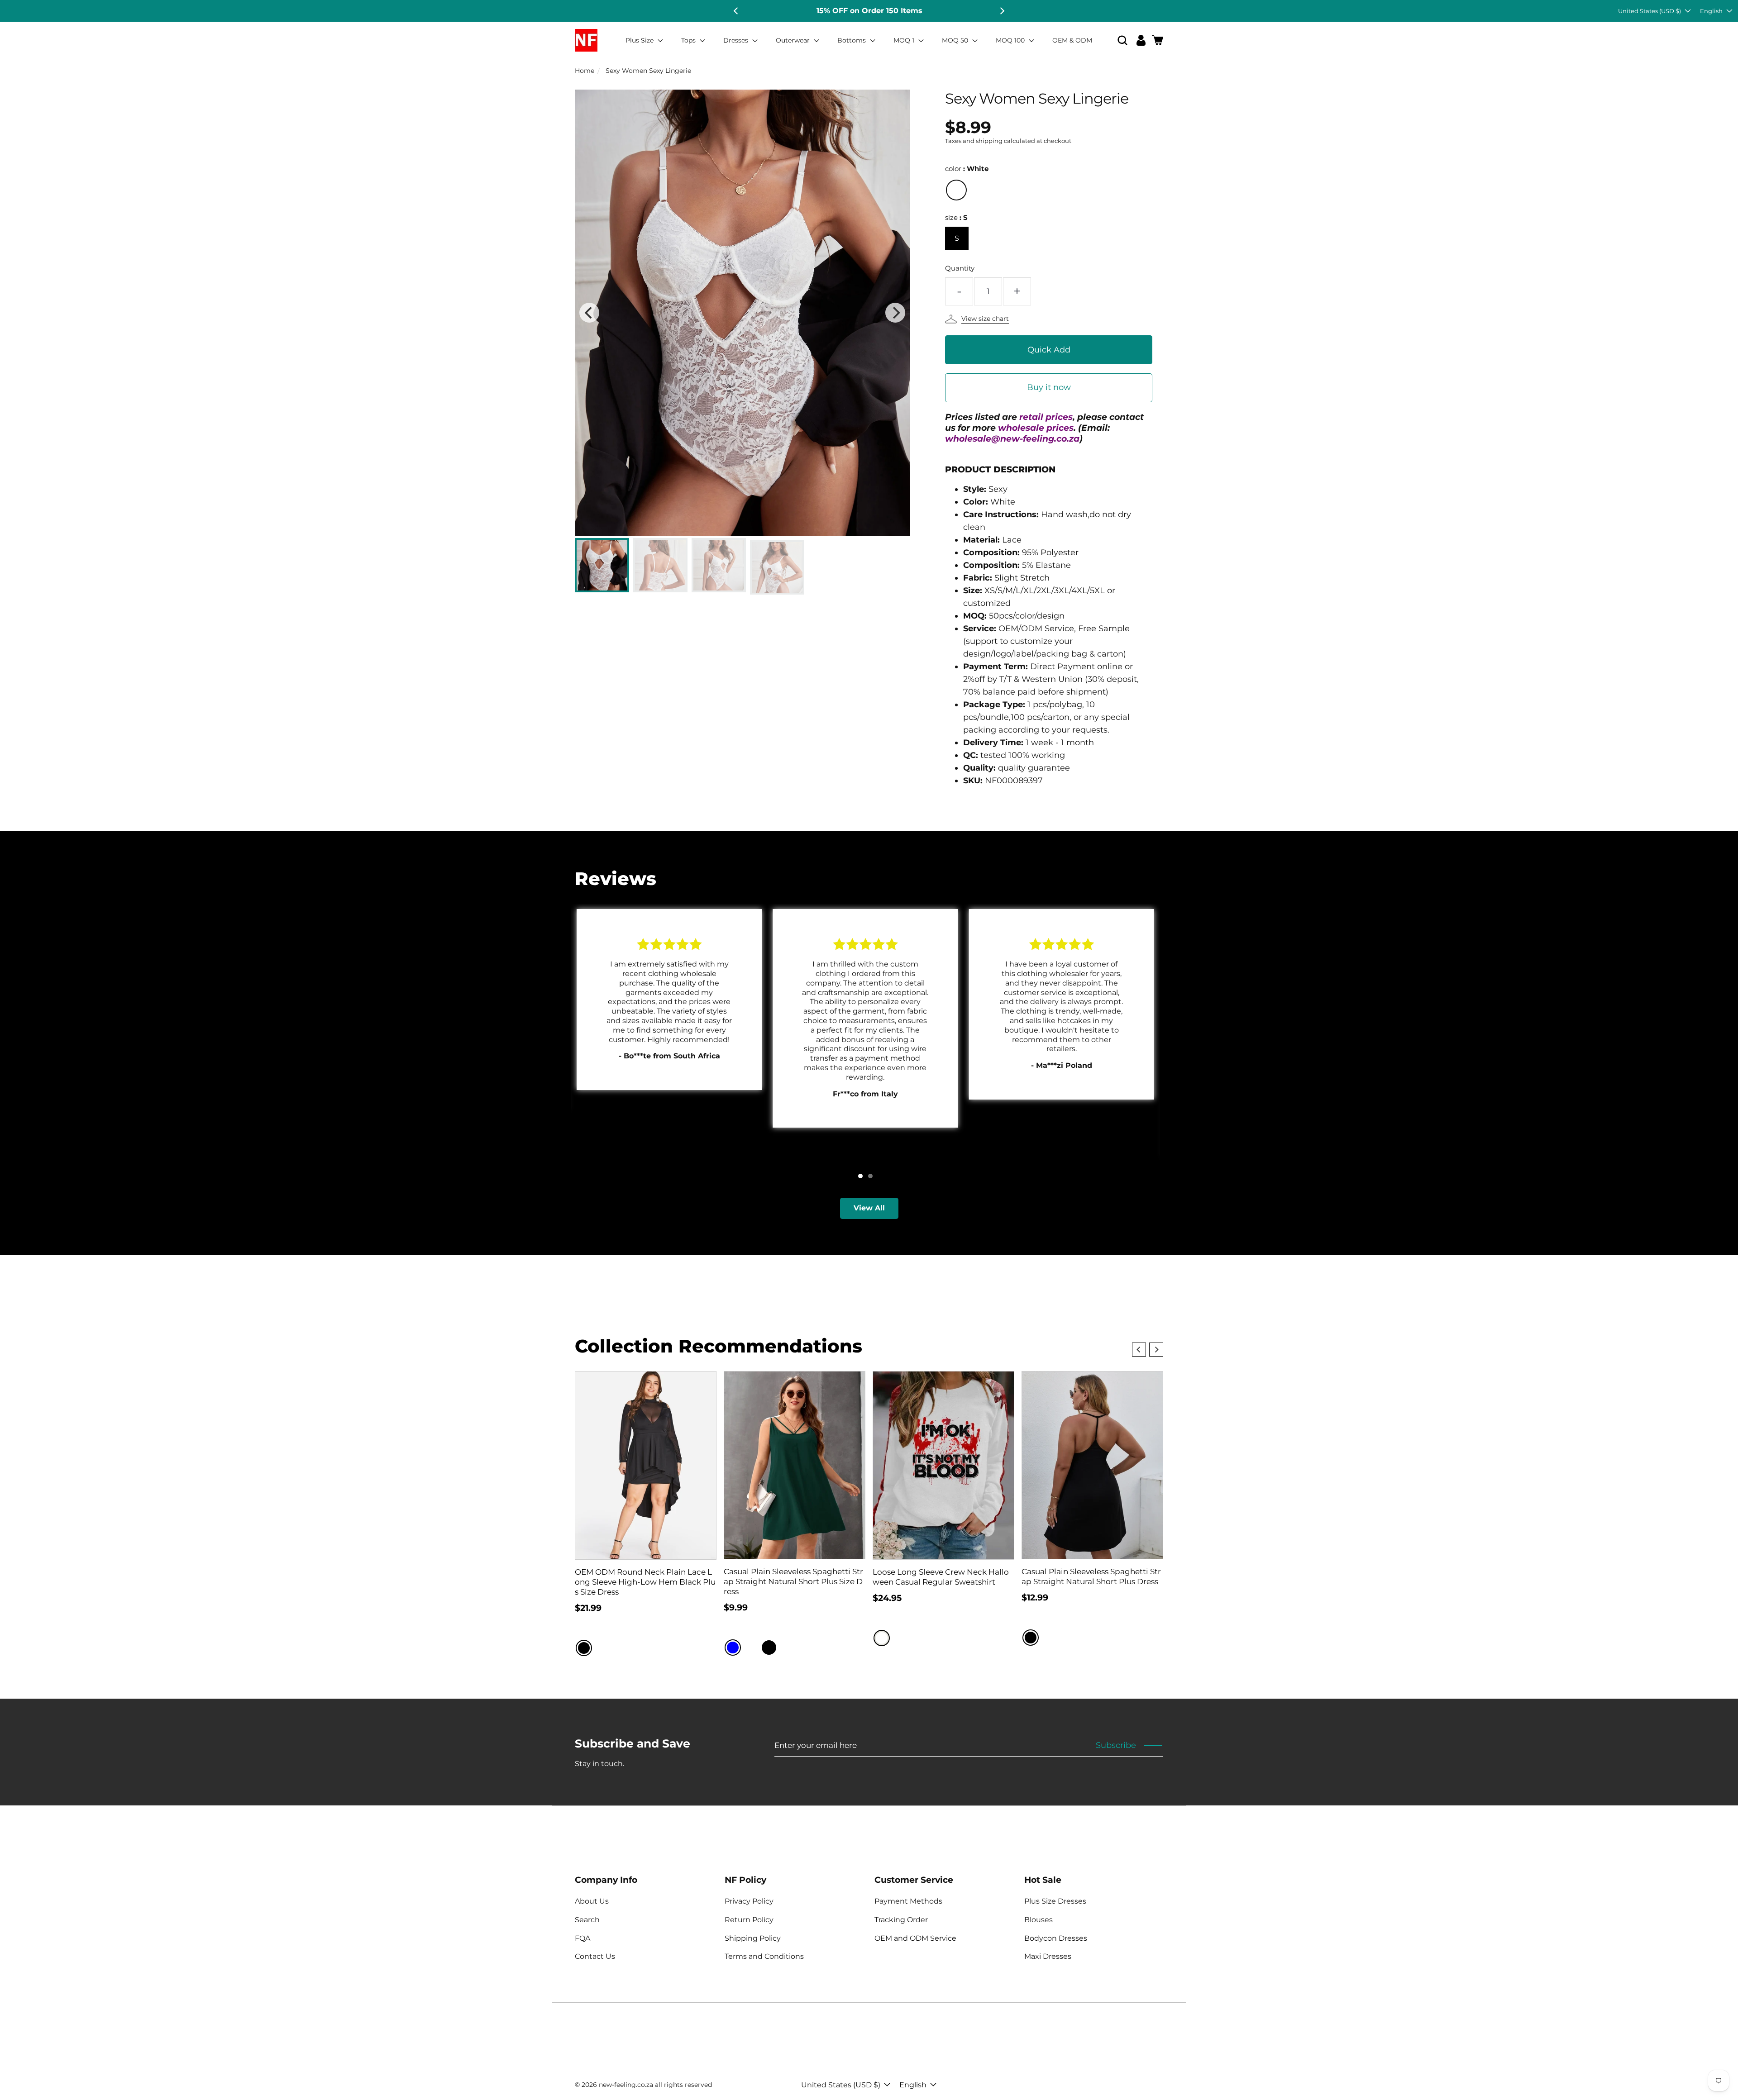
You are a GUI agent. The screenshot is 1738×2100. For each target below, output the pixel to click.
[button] (1122, 40)
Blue (733, 1648)
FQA (583, 1938)
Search (587, 1920)
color (967, 169)
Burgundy (751, 1648)
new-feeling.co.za (626, 2085)
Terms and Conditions (764, 1956)
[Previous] (736, 11)
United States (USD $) (1650, 11)
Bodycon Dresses (1056, 1938)
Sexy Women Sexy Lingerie (648, 71)
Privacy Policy (749, 1901)
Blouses (1039, 1920)
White (956, 190)
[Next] (1002, 11)
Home (585, 71)
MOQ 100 (1011, 40)
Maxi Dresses (1048, 1956)
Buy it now (1049, 387)
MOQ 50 (956, 40)
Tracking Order (901, 1920)
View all (869, 1208)
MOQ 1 (905, 40)
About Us (592, 1901)
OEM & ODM (1072, 40)
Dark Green (787, 1648)
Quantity (960, 268)
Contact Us (595, 1956)
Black (584, 1648)
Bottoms (852, 40)
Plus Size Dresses (1055, 1901)
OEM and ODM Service (915, 1938)
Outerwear (794, 40)
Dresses (737, 40)
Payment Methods (908, 1901)
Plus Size (640, 40)
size (956, 217)
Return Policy (749, 1920)
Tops (689, 40)
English (1711, 11)
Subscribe (1116, 1745)
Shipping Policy (753, 1938)
